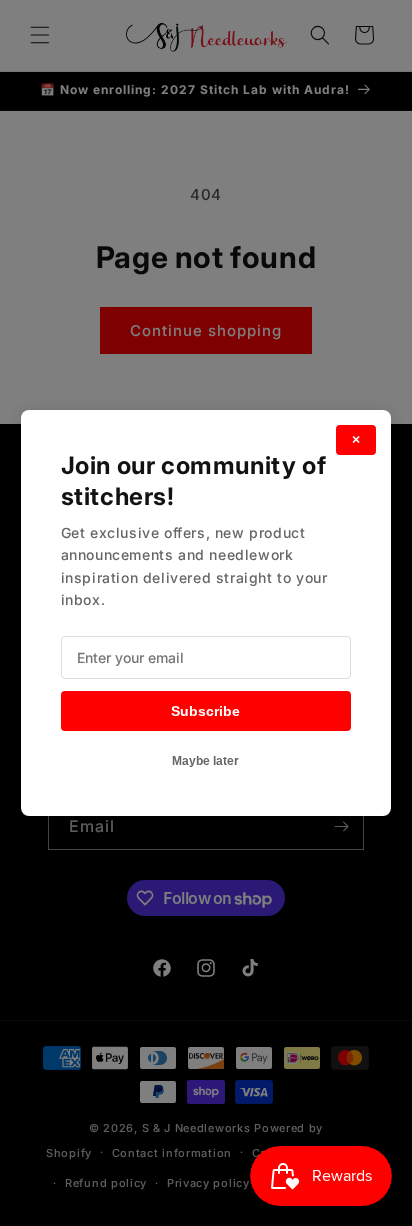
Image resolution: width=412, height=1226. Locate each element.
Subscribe (205, 711)
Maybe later (205, 761)
